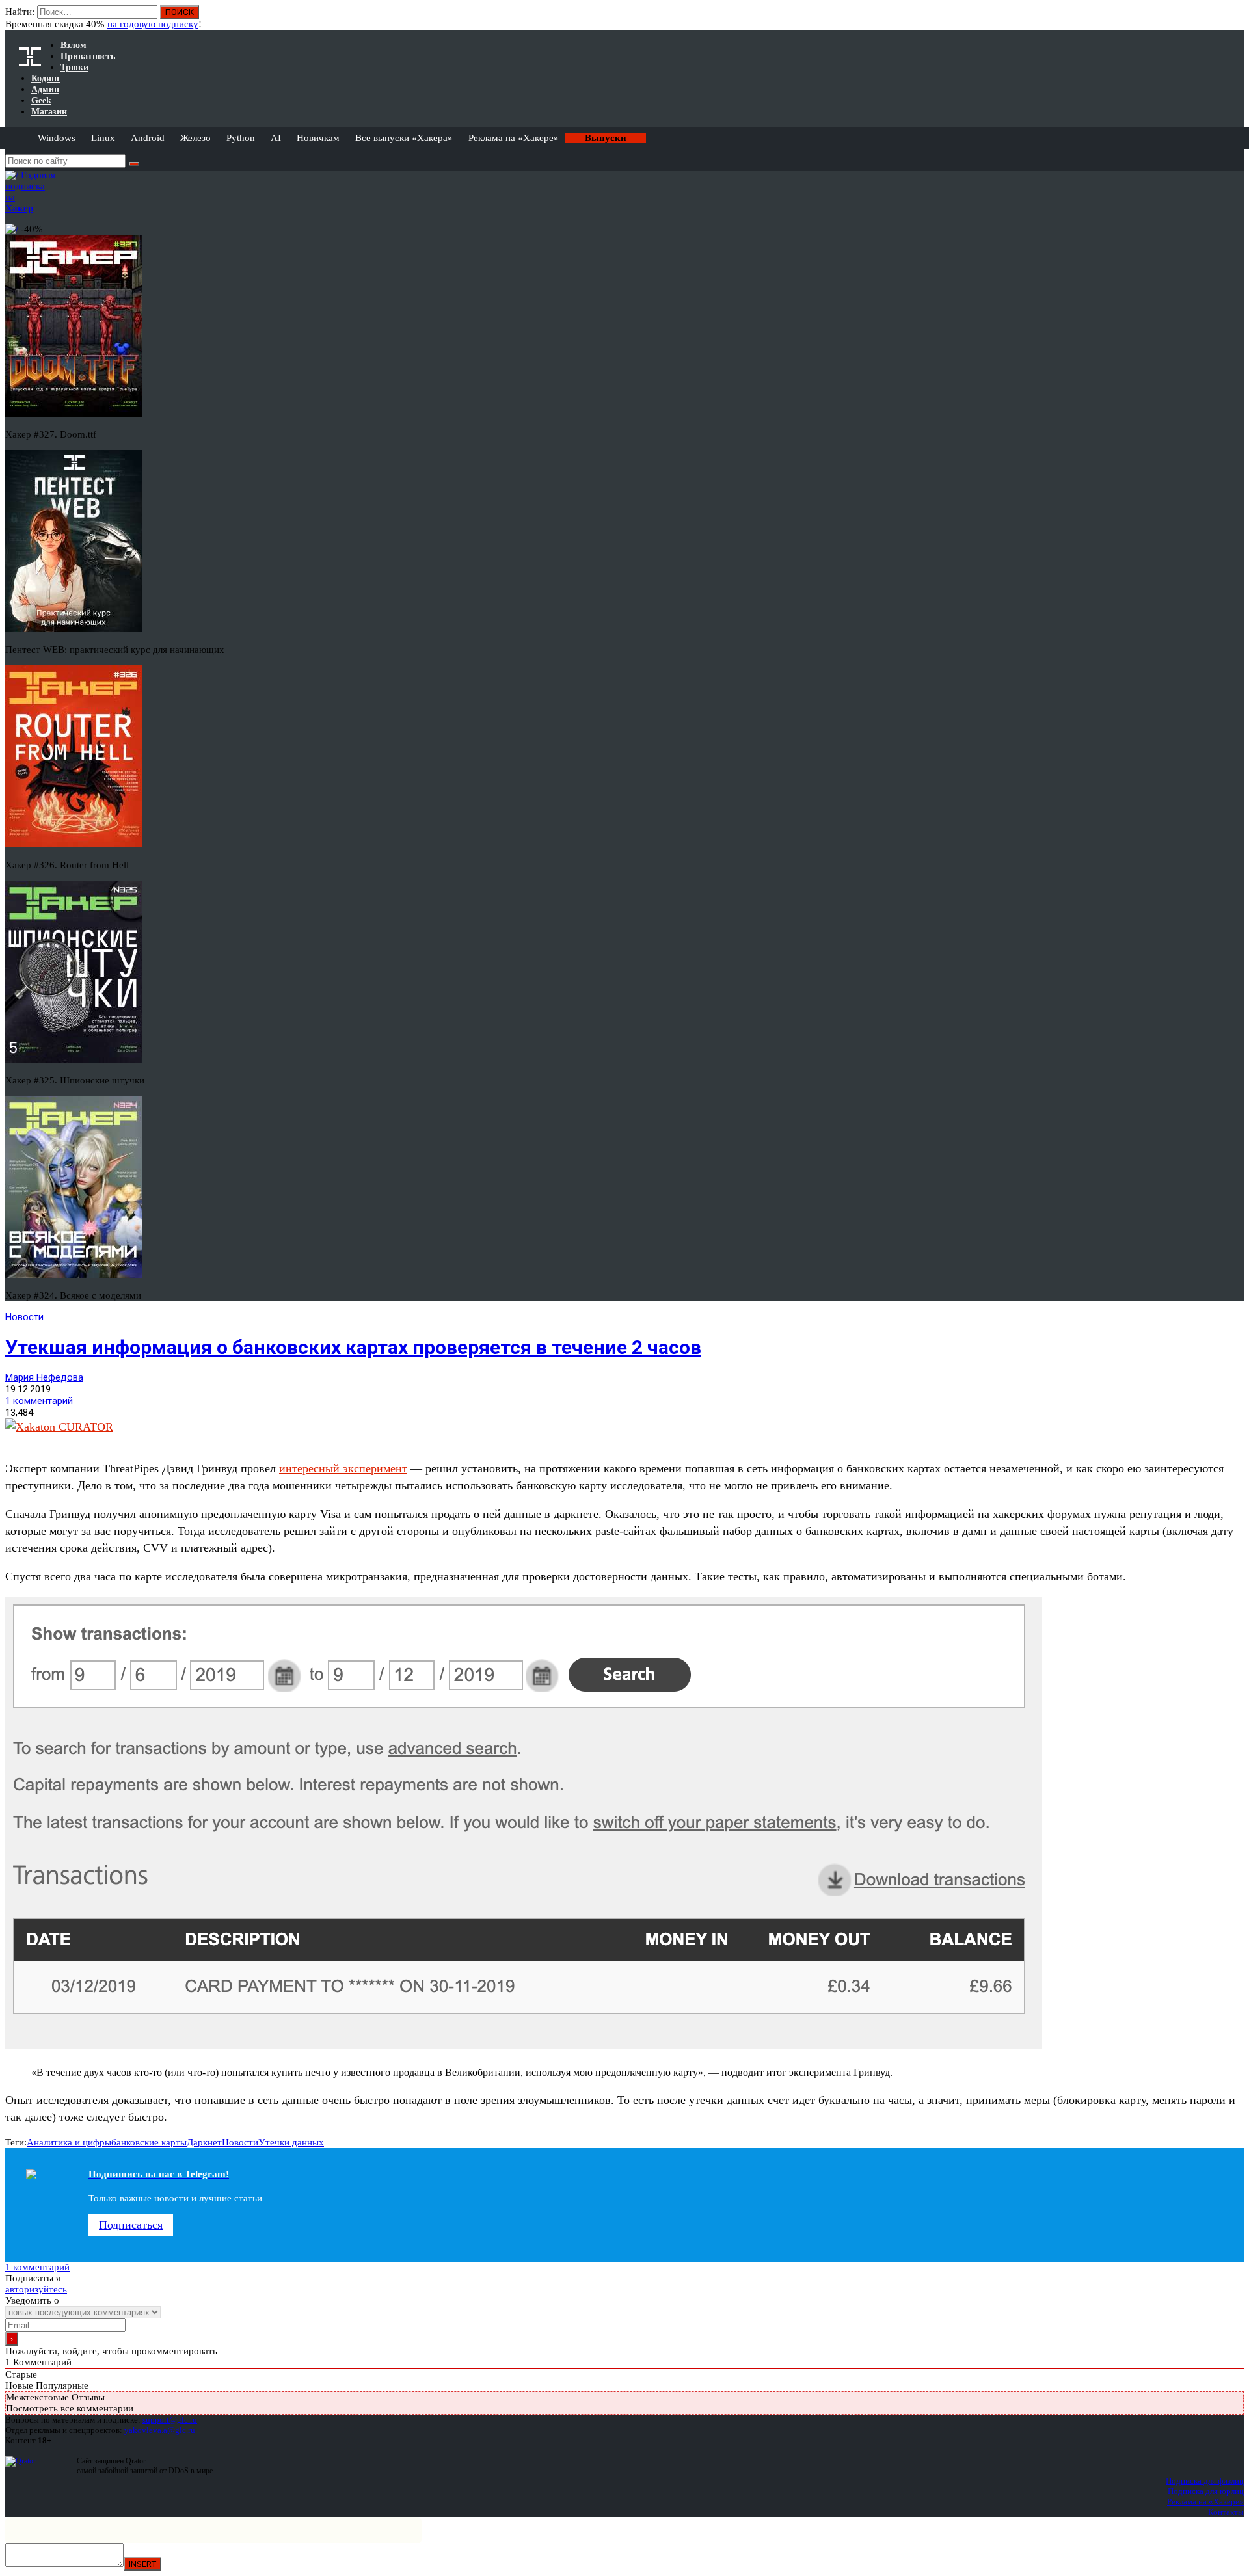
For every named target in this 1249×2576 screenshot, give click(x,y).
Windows (57, 138)
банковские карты (149, 2142)
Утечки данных (291, 2142)
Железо (195, 138)
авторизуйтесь (36, 2289)
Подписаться (131, 2225)
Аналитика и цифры (69, 2142)
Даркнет (204, 2142)
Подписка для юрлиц (1206, 2491)
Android (148, 138)
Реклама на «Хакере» (514, 138)
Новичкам (318, 138)
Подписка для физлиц (1205, 2481)
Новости (24, 1317)
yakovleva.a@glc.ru (160, 2430)
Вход (1235, 18)
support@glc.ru (170, 2420)
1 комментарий (39, 1401)
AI (276, 138)
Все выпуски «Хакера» (404, 138)
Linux (103, 138)
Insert (142, 2564)
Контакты (1226, 2512)
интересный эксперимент (343, 1468)
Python (241, 138)
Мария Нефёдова (44, 1377)
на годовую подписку (153, 24)
